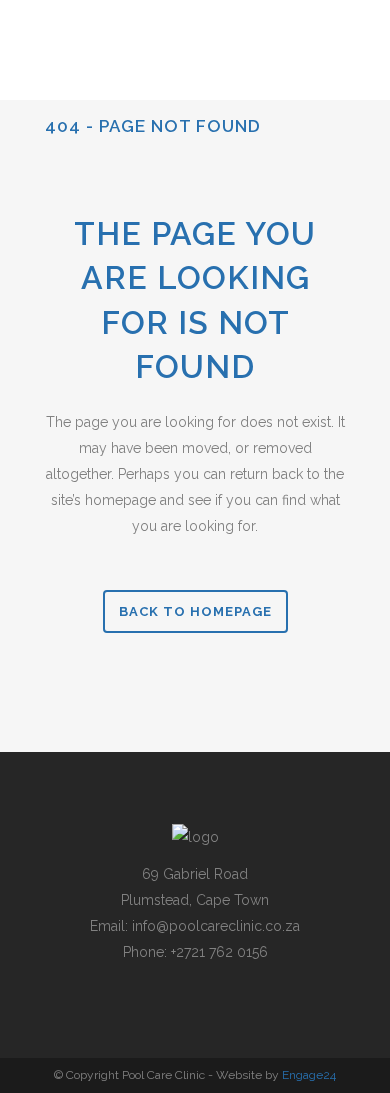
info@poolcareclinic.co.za (216, 926)
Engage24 (309, 1075)
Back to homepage (195, 611)
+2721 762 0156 (219, 952)
